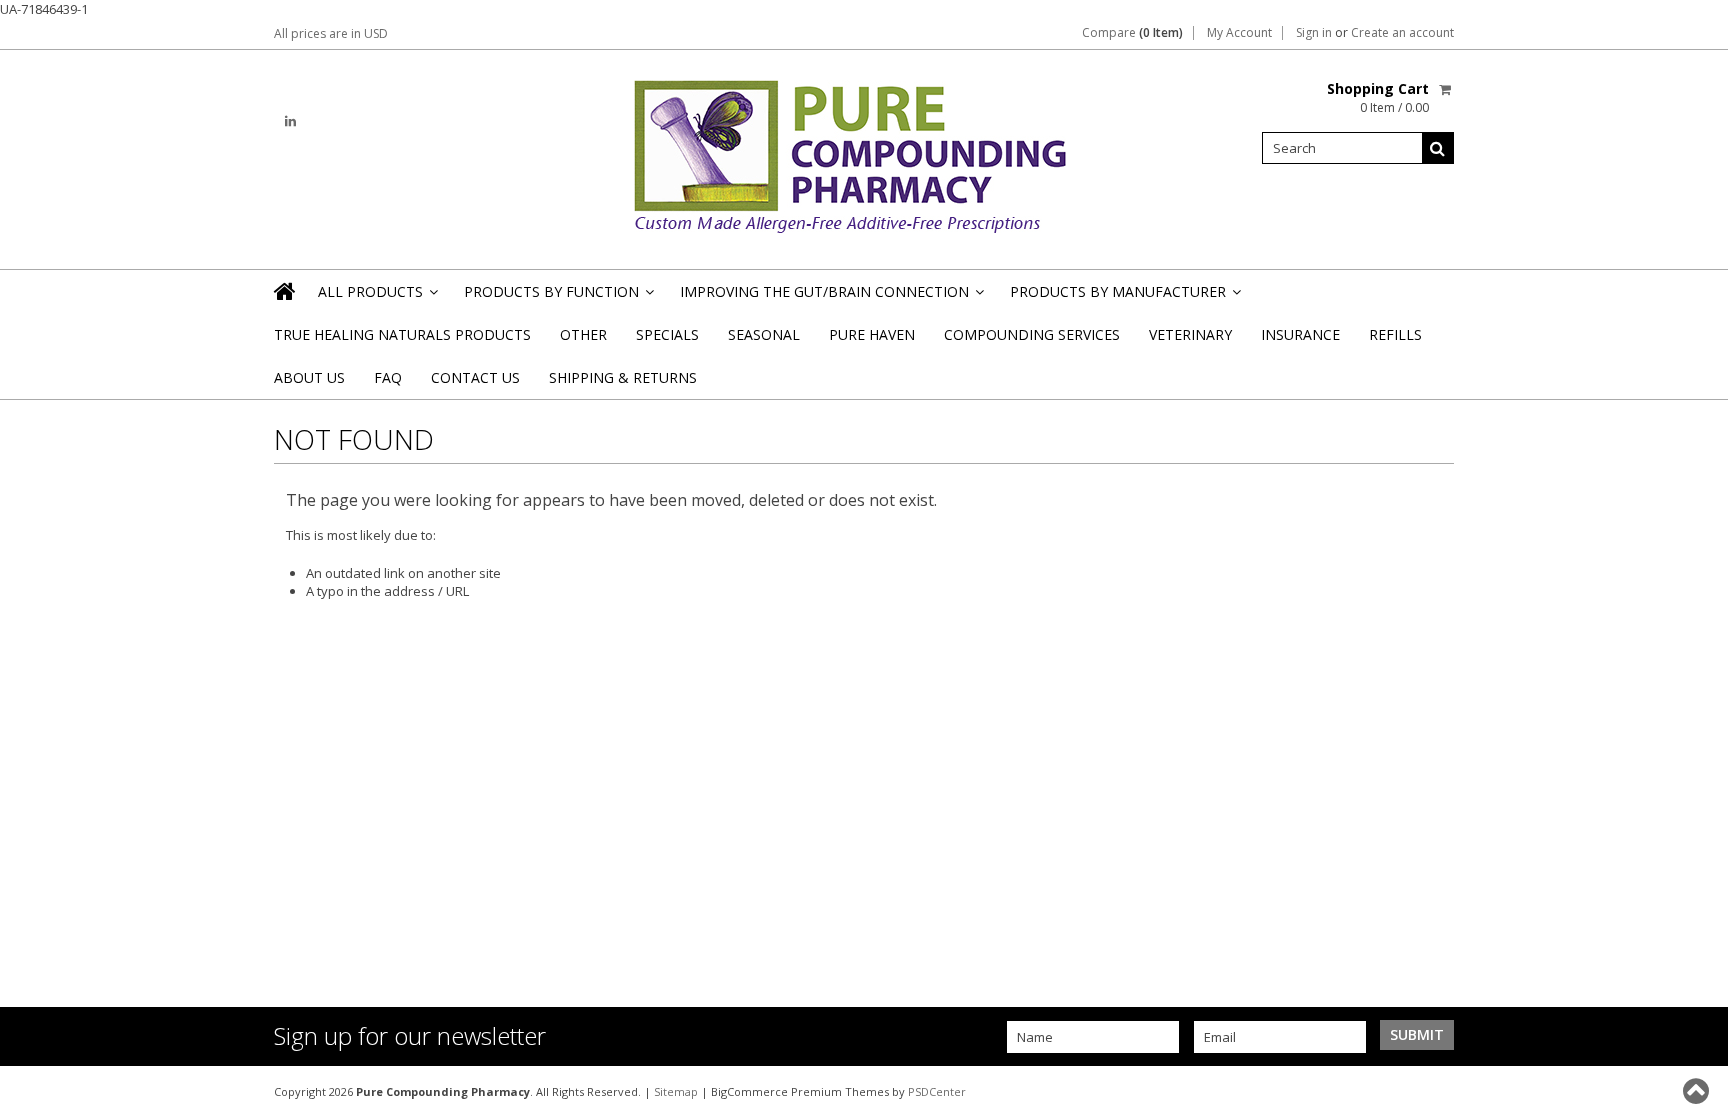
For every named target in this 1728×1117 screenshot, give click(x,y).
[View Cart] (1446, 89)
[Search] (1438, 148)
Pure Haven (872, 334)
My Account (1239, 33)
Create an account (1402, 33)
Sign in (1314, 33)
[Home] (286, 291)
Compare (1132, 33)
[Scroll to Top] (1698, 1091)
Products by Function (557, 297)
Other (583, 334)
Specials (667, 334)
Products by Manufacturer (1124, 297)
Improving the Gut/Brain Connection (830, 297)
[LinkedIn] (290, 121)
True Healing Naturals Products (402, 334)
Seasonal (764, 334)
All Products (376, 297)
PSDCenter (937, 1091)
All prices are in (331, 33)
